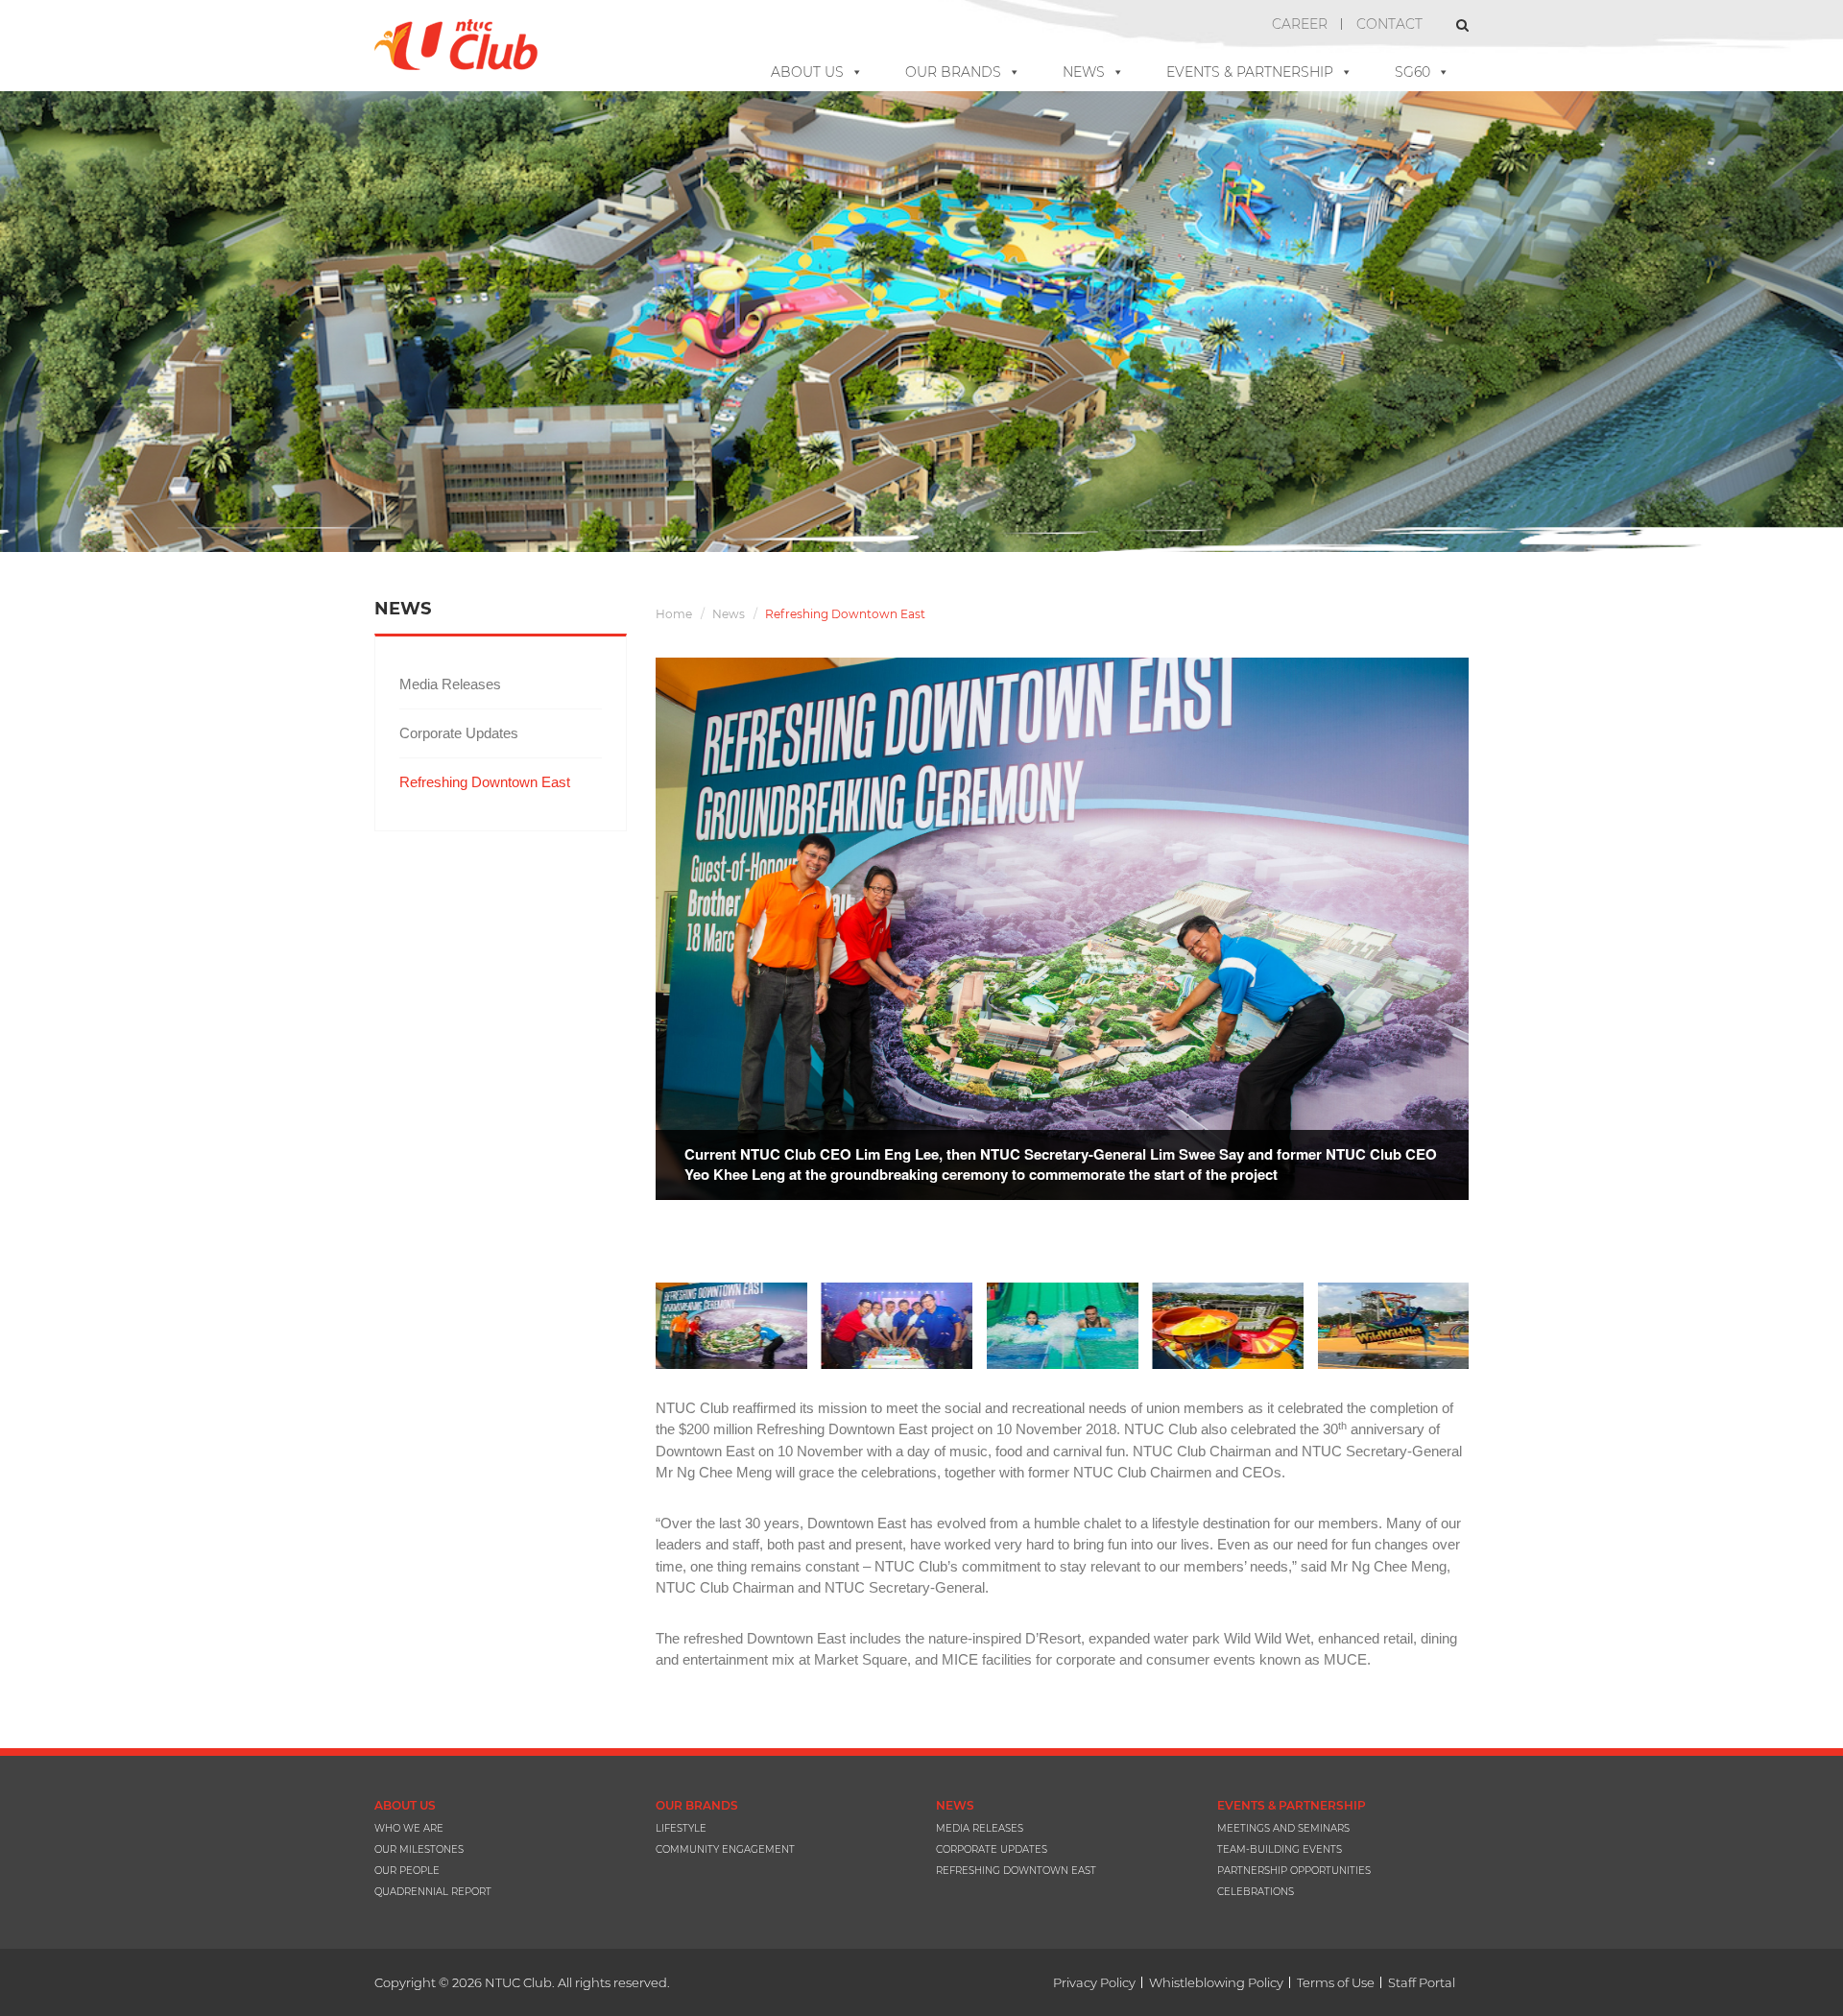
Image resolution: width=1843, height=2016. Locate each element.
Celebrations (1256, 1892)
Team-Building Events (1280, 1849)
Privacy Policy (1094, 1982)
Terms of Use (1336, 1982)
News (1084, 72)
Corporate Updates (459, 733)
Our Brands (953, 72)
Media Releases (450, 684)
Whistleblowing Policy (1216, 1982)
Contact (1389, 24)
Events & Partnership (1250, 72)
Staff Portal (1422, 1982)
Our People (407, 1871)
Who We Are (409, 1828)
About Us (807, 72)
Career (1300, 24)
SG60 (1412, 72)
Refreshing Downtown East (485, 782)
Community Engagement (725, 1849)
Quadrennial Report (433, 1892)
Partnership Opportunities (1294, 1871)
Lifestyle (681, 1828)
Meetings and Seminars (1283, 1828)
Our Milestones (419, 1849)
